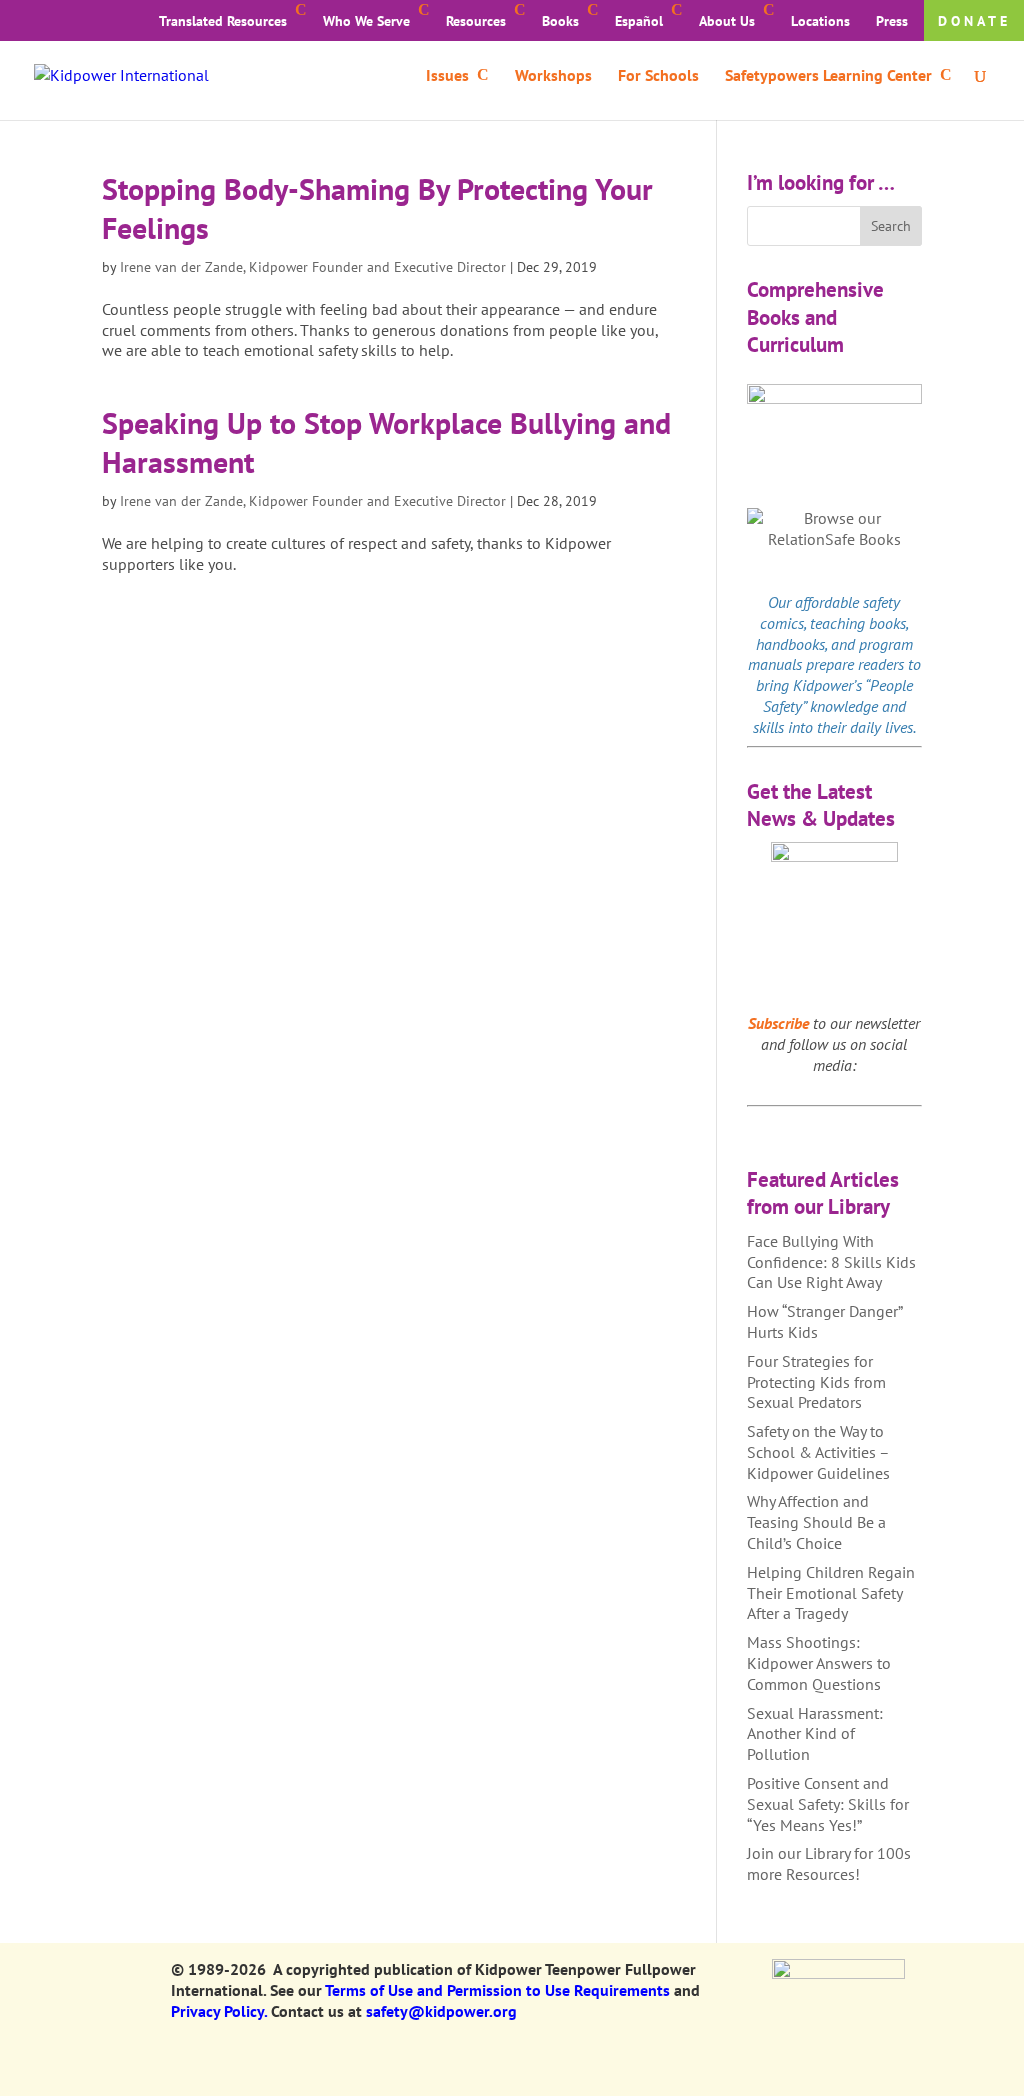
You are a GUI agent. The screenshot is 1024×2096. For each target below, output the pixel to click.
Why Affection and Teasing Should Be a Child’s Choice (816, 1522)
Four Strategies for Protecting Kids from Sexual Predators (816, 1382)
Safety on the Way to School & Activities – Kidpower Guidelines (818, 1452)
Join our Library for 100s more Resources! (829, 1863)
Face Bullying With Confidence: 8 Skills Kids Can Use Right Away (831, 1262)
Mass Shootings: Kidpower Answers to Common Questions (819, 1663)
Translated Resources (223, 21)
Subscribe (778, 1023)
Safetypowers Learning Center (828, 76)
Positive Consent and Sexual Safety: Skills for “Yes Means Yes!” (828, 1804)
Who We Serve (366, 21)
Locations (820, 21)
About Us (727, 21)
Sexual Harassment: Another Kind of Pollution (815, 1734)
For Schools (658, 76)
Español (639, 21)
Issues (447, 76)
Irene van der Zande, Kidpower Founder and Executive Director (313, 267)
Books (560, 21)
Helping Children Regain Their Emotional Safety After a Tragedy (831, 1593)
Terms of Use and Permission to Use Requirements (497, 1990)
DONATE (974, 21)
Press (892, 21)
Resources (476, 21)
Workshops (553, 76)
